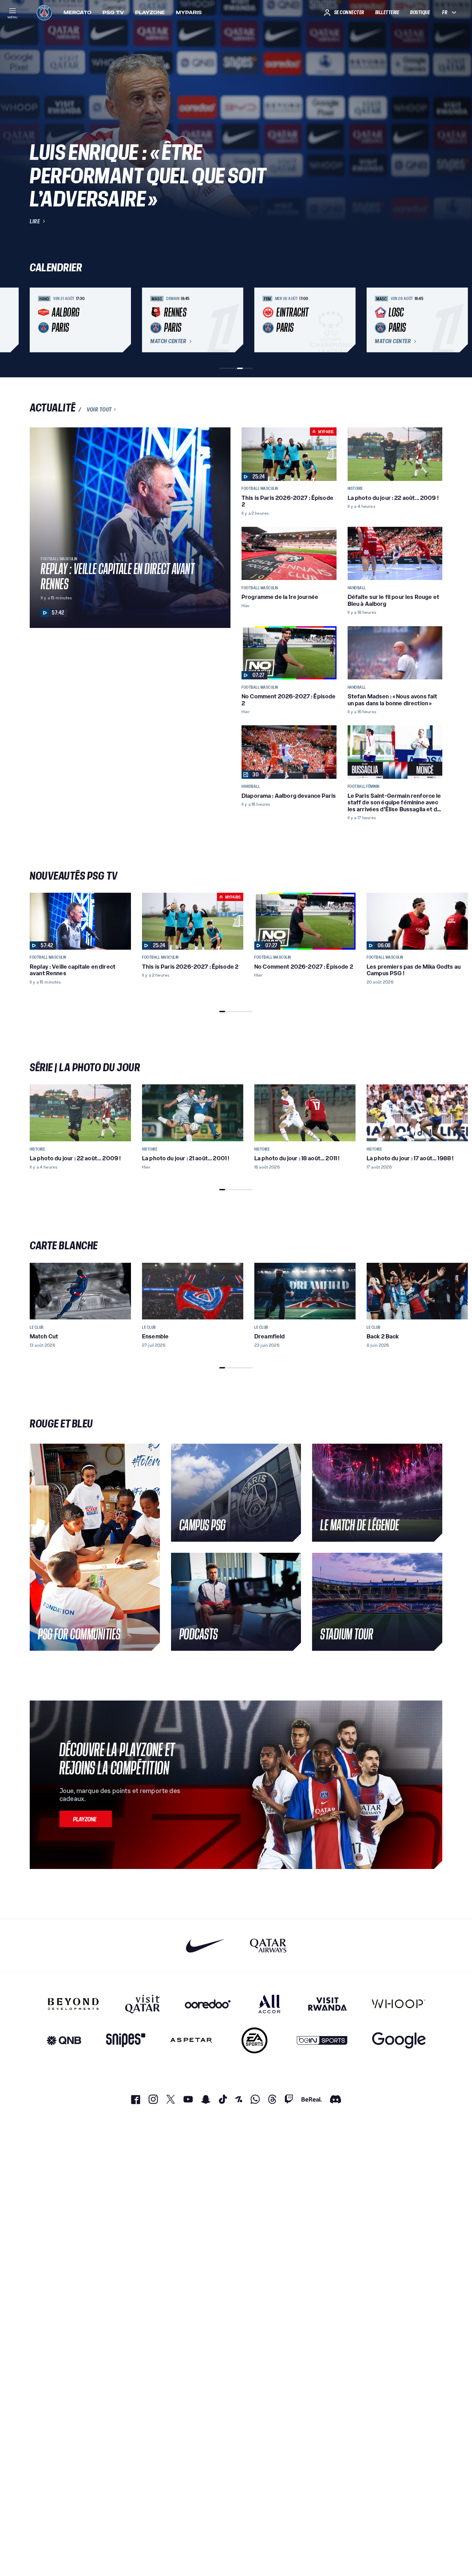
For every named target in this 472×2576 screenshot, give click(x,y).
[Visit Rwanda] (328, 2004)
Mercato (78, 12)
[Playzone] (86, 1819)
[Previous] (38, 320)
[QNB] (64, 2040)
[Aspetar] (191, 2040)
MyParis (189, 12)
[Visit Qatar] (143, 2004)
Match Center (168, 341)
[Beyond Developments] (73, 2004)
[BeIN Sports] (322, 2040)
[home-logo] (44, 12)
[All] (269, 2004)
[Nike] (205, 1945)
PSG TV (113, 12)
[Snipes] (126, 2040)
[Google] (399, 2040)
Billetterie (387, 12)
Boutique (420, 12)
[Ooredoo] (208, 2004)
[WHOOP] (399, 2004)
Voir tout (99, 409)
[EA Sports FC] (254, 2040)
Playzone (150, 12)
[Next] (434, 320)
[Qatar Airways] (268, 1945)
